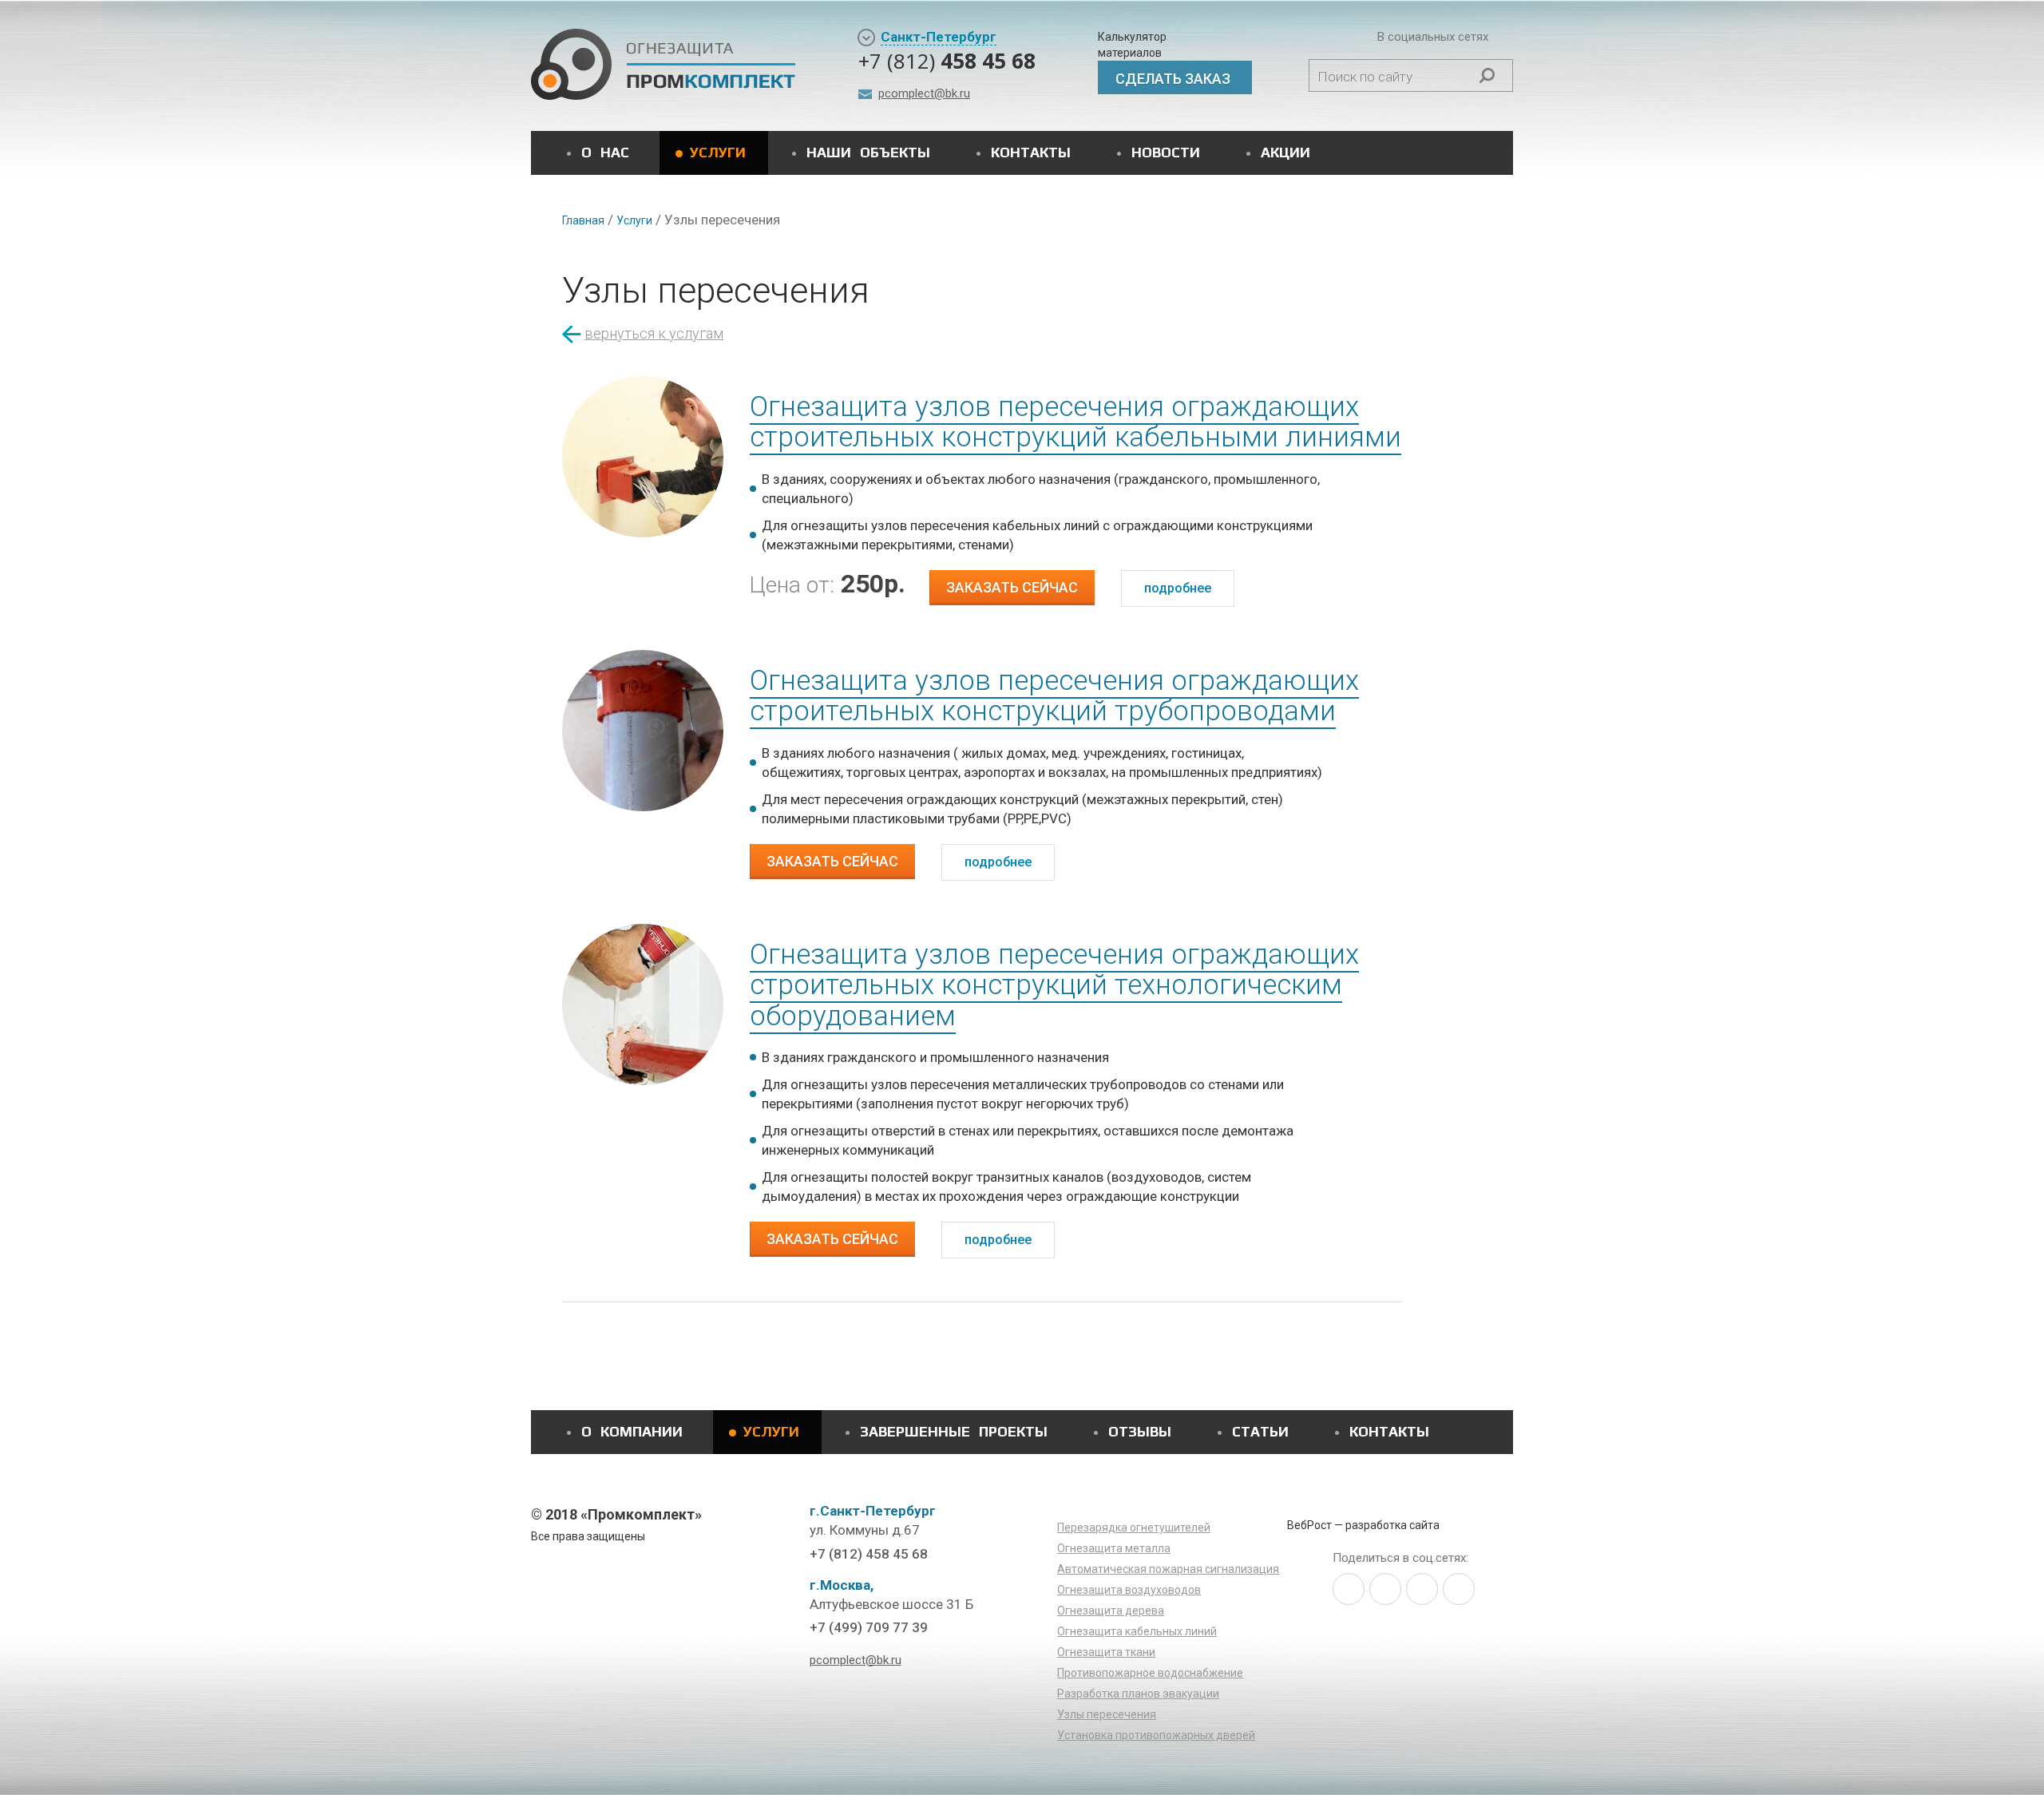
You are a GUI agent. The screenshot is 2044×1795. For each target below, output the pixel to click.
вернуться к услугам (654, 333)
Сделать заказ (1173, 79)
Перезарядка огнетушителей (1134, 1528)
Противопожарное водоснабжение (1150, 1673)
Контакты (1031, 152)
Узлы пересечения (1107, 1714)
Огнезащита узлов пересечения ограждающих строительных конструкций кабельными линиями (1075, 422)
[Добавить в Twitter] (1349, 1589)
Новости (1166, 152)
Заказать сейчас (1012, 587)
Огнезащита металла (1114, 1548)
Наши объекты (868, 152)
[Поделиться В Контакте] (1422, 1589)
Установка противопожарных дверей (1156, 1735)
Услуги (718, 152)
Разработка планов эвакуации (1138, 1694)
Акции (1285, 152)
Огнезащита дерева (1111, 1611)
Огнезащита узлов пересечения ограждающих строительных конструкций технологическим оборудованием (1054, 985)
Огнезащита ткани (1106, 1652)
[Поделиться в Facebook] (1385, 1589)
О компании (632, 1431)
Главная (583, 220)
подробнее (1178, 588)
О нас (605, 152)
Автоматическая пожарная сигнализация (1168, 1569)
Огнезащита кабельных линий (1137, 1631)
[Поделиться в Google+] (1459, 1589)
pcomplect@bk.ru (924, 93)
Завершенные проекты (954, 1431)
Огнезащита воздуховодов (1129, 1590)
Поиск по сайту (1365, 77)
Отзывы (1140, 1431)
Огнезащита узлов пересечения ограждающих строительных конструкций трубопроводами (1054, 696)
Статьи (1260, 1431)
